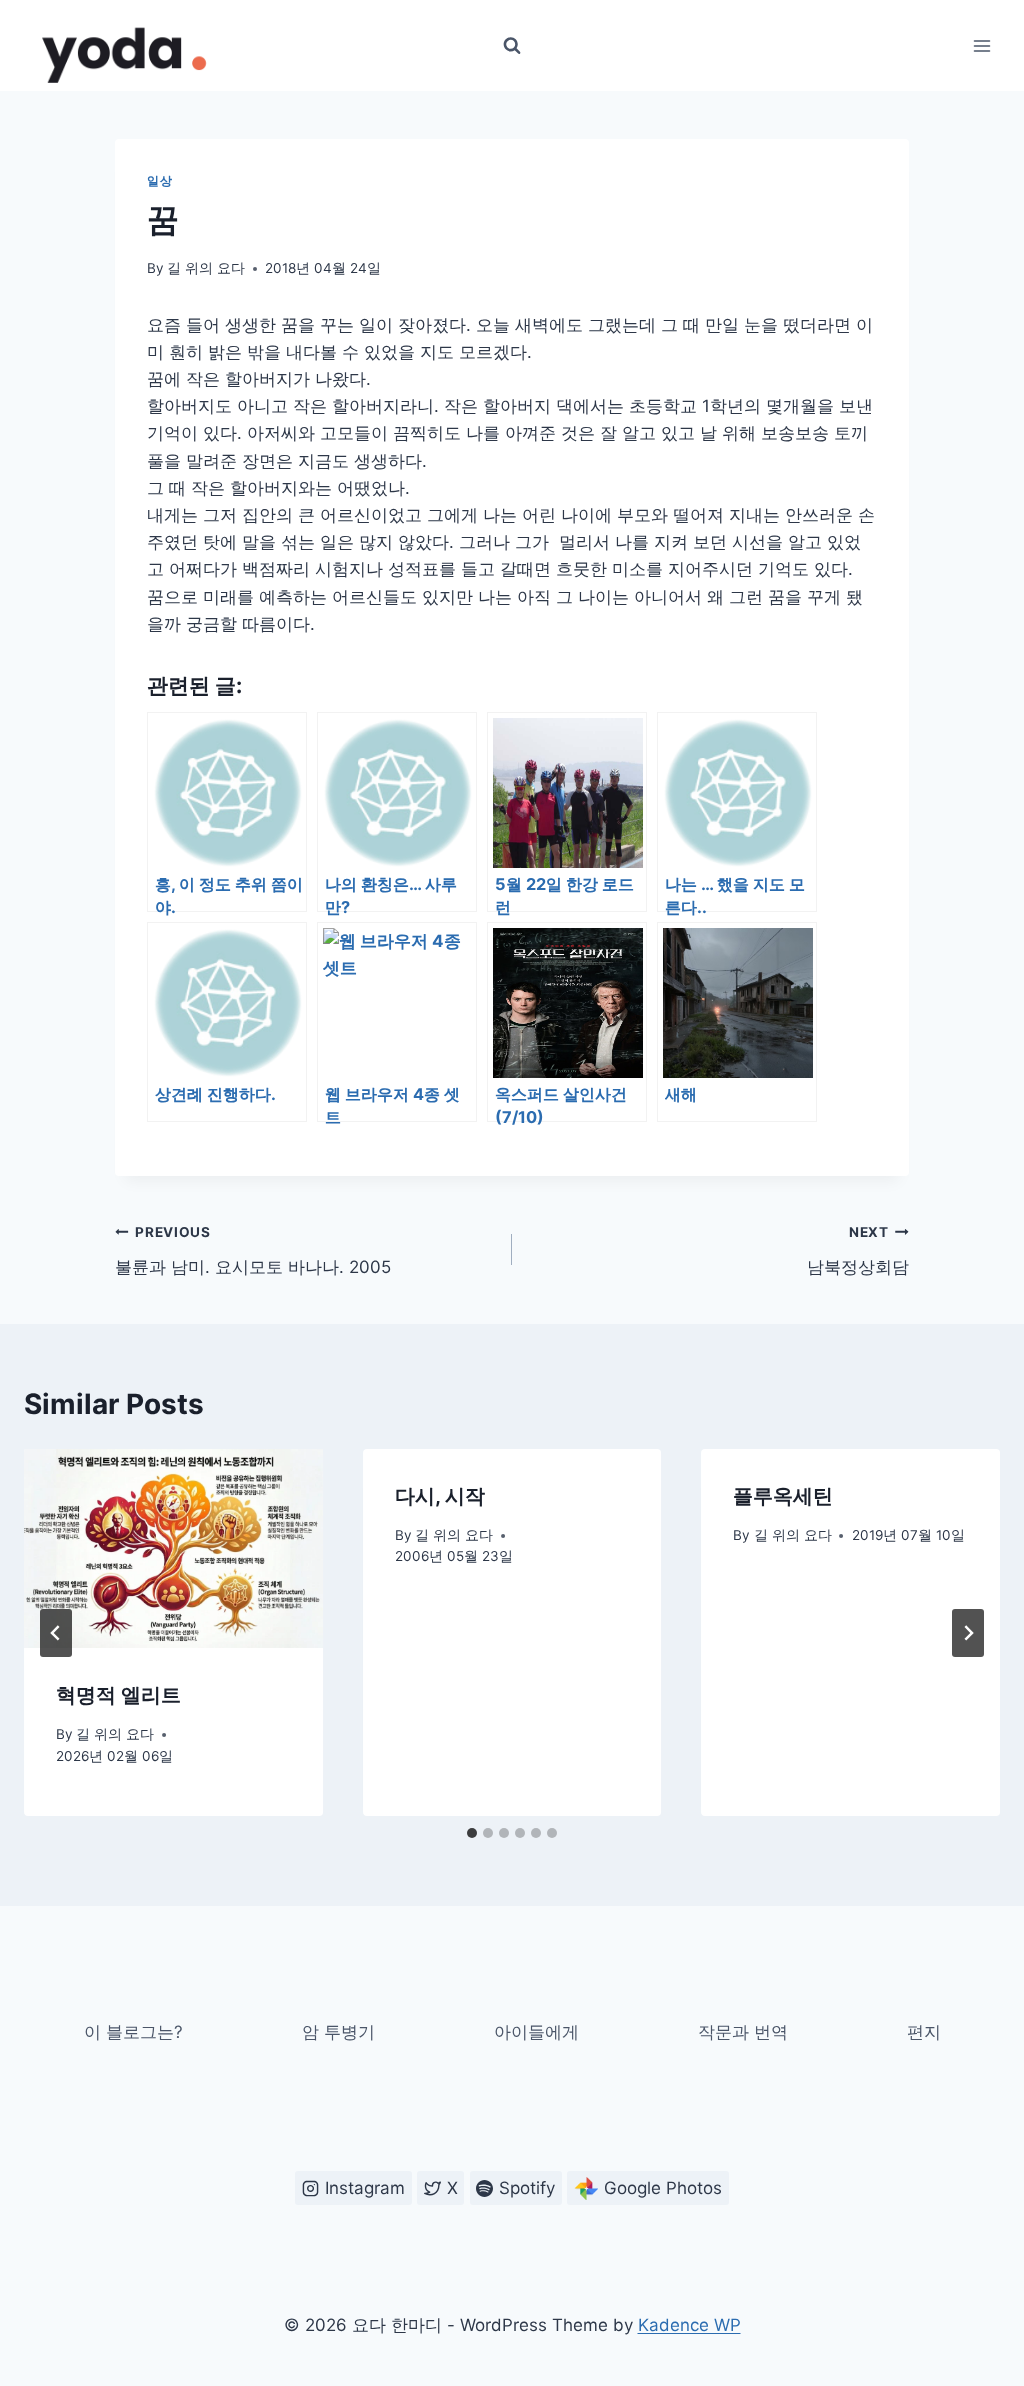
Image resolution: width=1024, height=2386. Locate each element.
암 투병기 (338, 2032)
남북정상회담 (858, 1250)
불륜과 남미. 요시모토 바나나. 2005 (253, 1250)
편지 (924, 2032)
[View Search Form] (512, 46)
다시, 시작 (440, 1496)
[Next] (968, 1633)
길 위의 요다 (206, 268)
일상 (159, 180)
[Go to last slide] (56, 1633)
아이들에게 (536, 2032)
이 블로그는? (133, 2032)
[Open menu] (981, 45)
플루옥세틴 (783, 1496)
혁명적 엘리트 (118, 1695)
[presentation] (173, 1548)
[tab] (472, 1833)
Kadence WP (689, 2325)
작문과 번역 (743, 2032)
